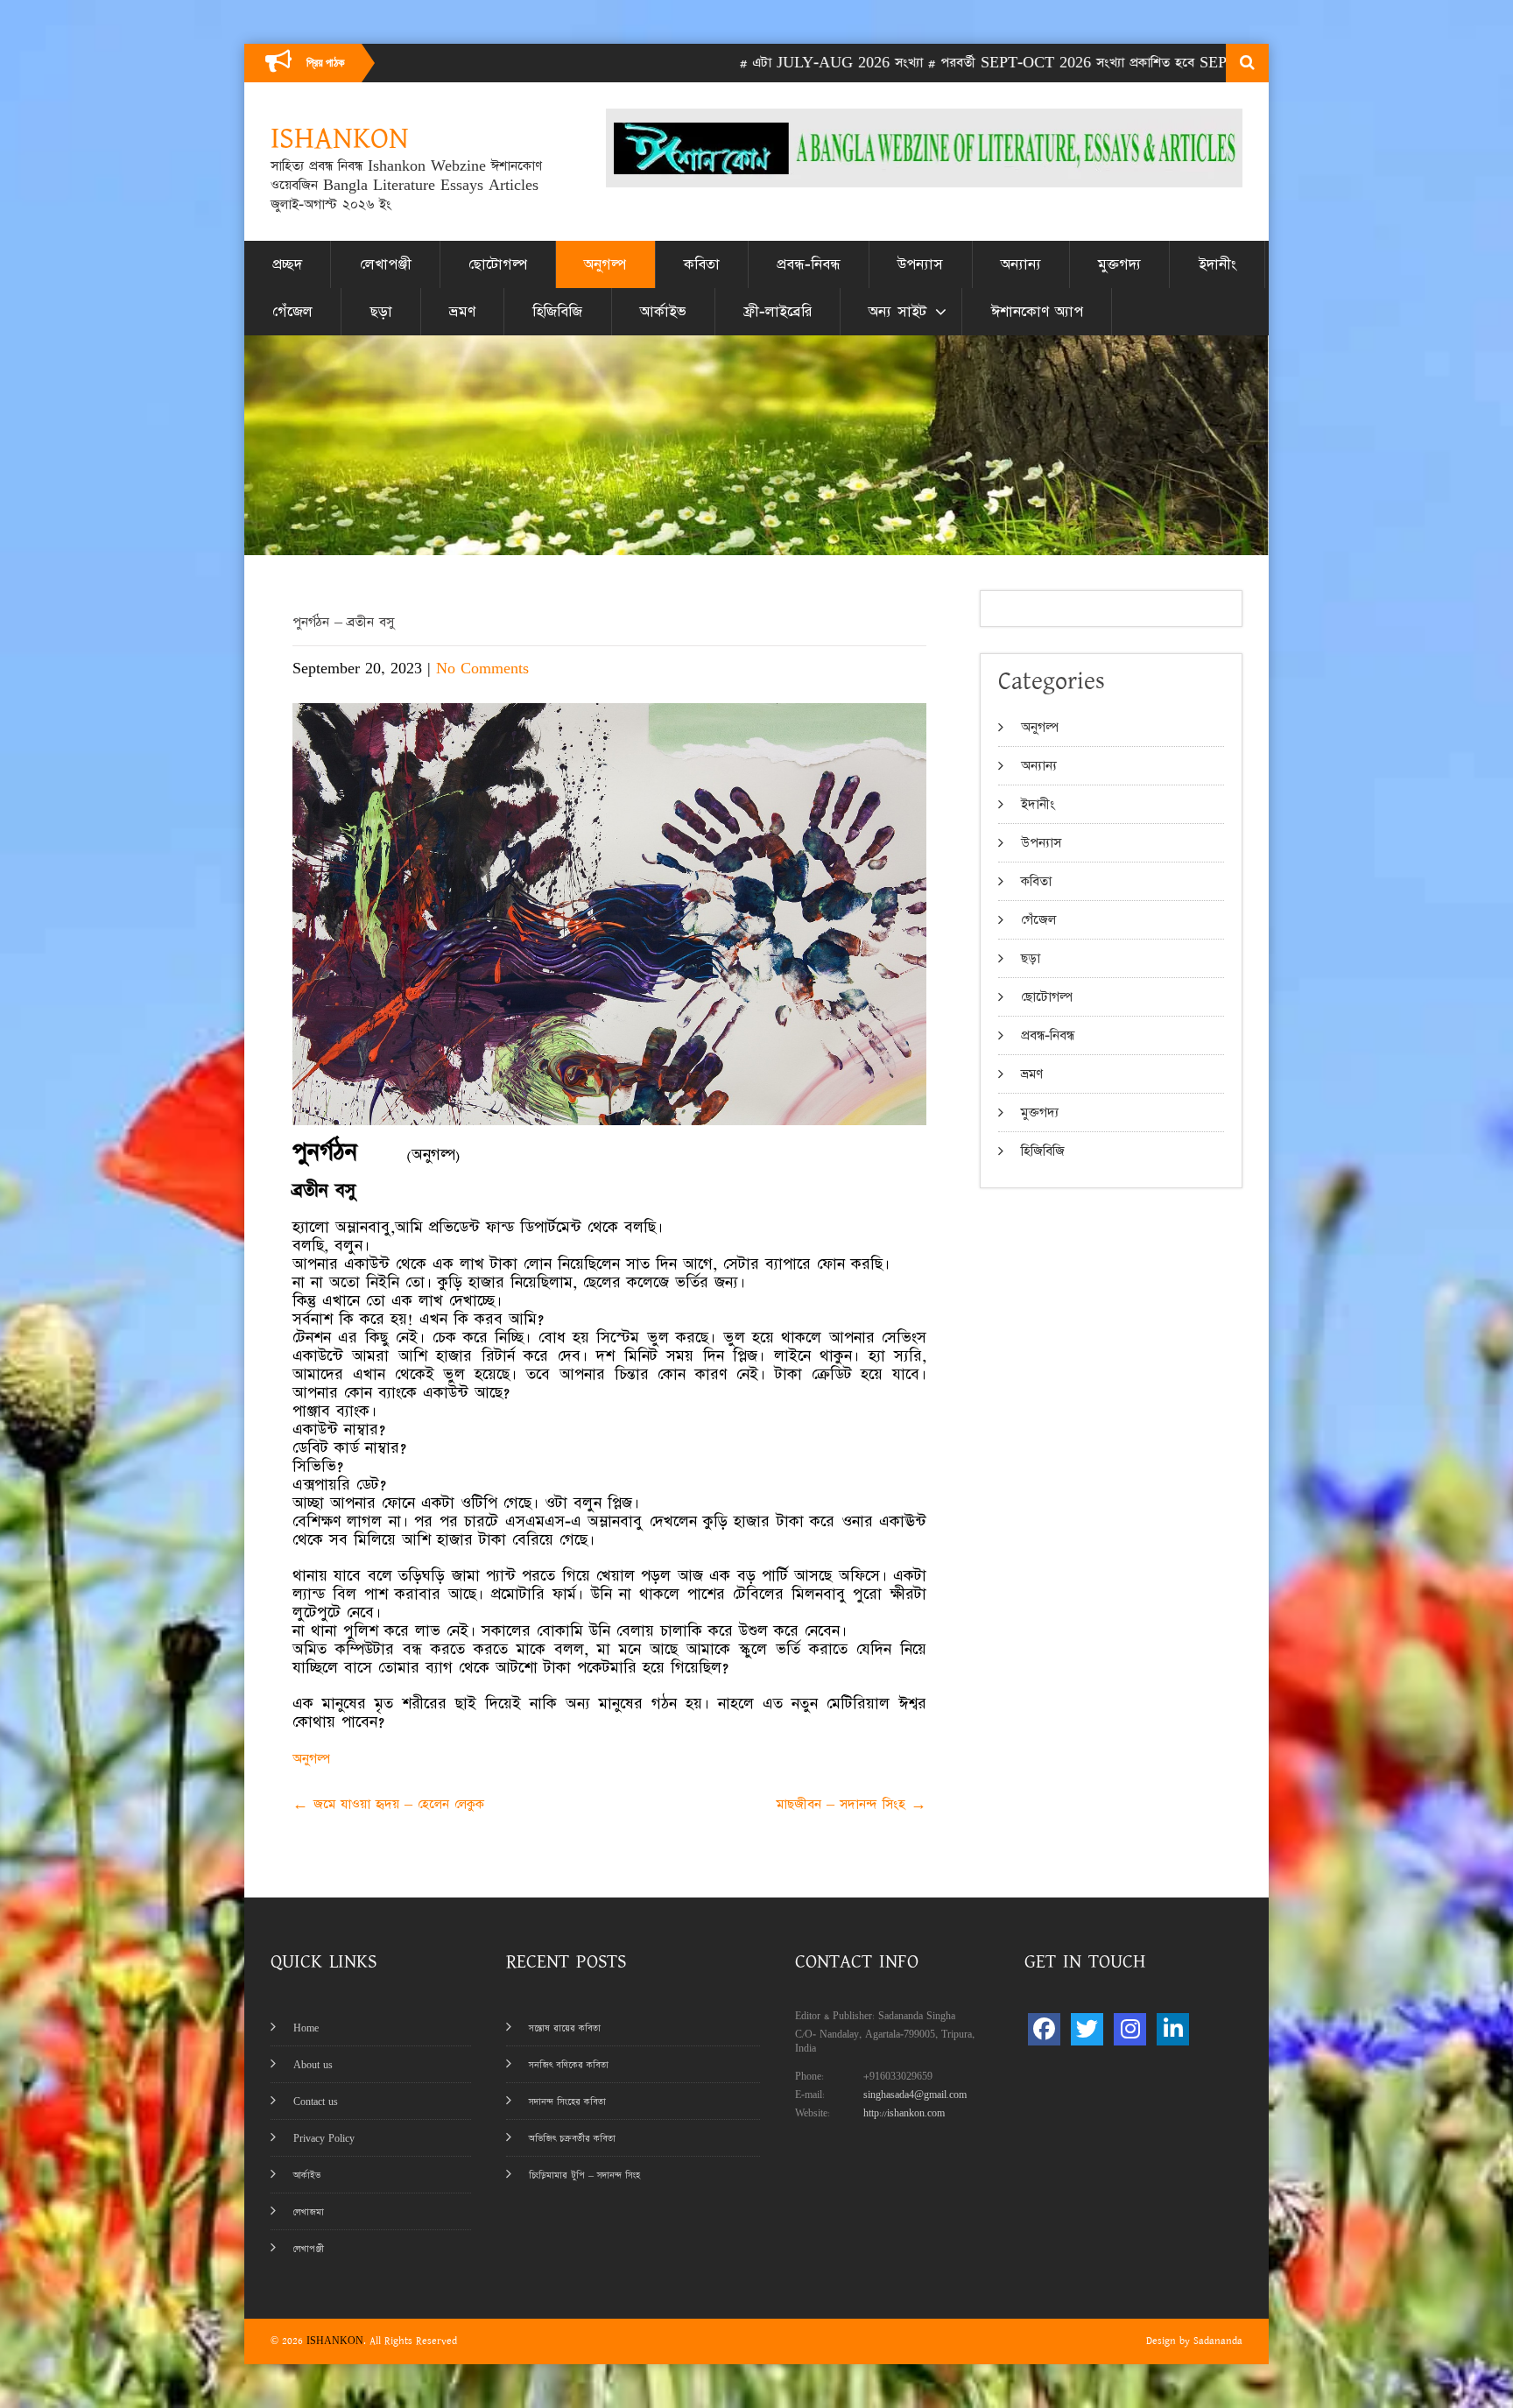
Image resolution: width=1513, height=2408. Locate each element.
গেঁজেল (292, 312)
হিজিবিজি (557, 312)
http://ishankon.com (904, 2113)
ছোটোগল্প (498, 264)
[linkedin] (1173, 2029)
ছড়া (381, 312)
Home (306, 2028)
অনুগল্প (605, 264)
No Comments (482, 669)
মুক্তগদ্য (1119, 264)
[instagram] (1130, 2029)
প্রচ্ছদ (287, 264)
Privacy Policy (324, 2139)
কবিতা (702, 264)
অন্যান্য (1021, 264)
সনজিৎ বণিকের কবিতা (569, 2065)
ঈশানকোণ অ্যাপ (1037, 312)
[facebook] (1044, 2029)
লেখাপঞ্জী (386, 264)
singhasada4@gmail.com (915, 2095)
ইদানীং (1217, 264)
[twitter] (1087, 2029)
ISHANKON (335, 2341)
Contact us (316, 2102)
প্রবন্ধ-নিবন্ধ (809, 264)
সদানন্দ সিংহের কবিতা (567, 2102)
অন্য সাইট (897, 312)
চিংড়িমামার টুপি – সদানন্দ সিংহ (584, 2176)
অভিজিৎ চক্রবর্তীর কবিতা (572, 2139)
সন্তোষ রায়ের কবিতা (565, 2028)
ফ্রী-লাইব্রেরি (778, 312)
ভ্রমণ (462, 312)
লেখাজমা (309, 2212)
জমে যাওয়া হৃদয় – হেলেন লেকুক (388, 1804)
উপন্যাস (920, 264)
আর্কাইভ (663, 312)
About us (313, 2065)
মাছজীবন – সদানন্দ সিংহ (852, 1804)
